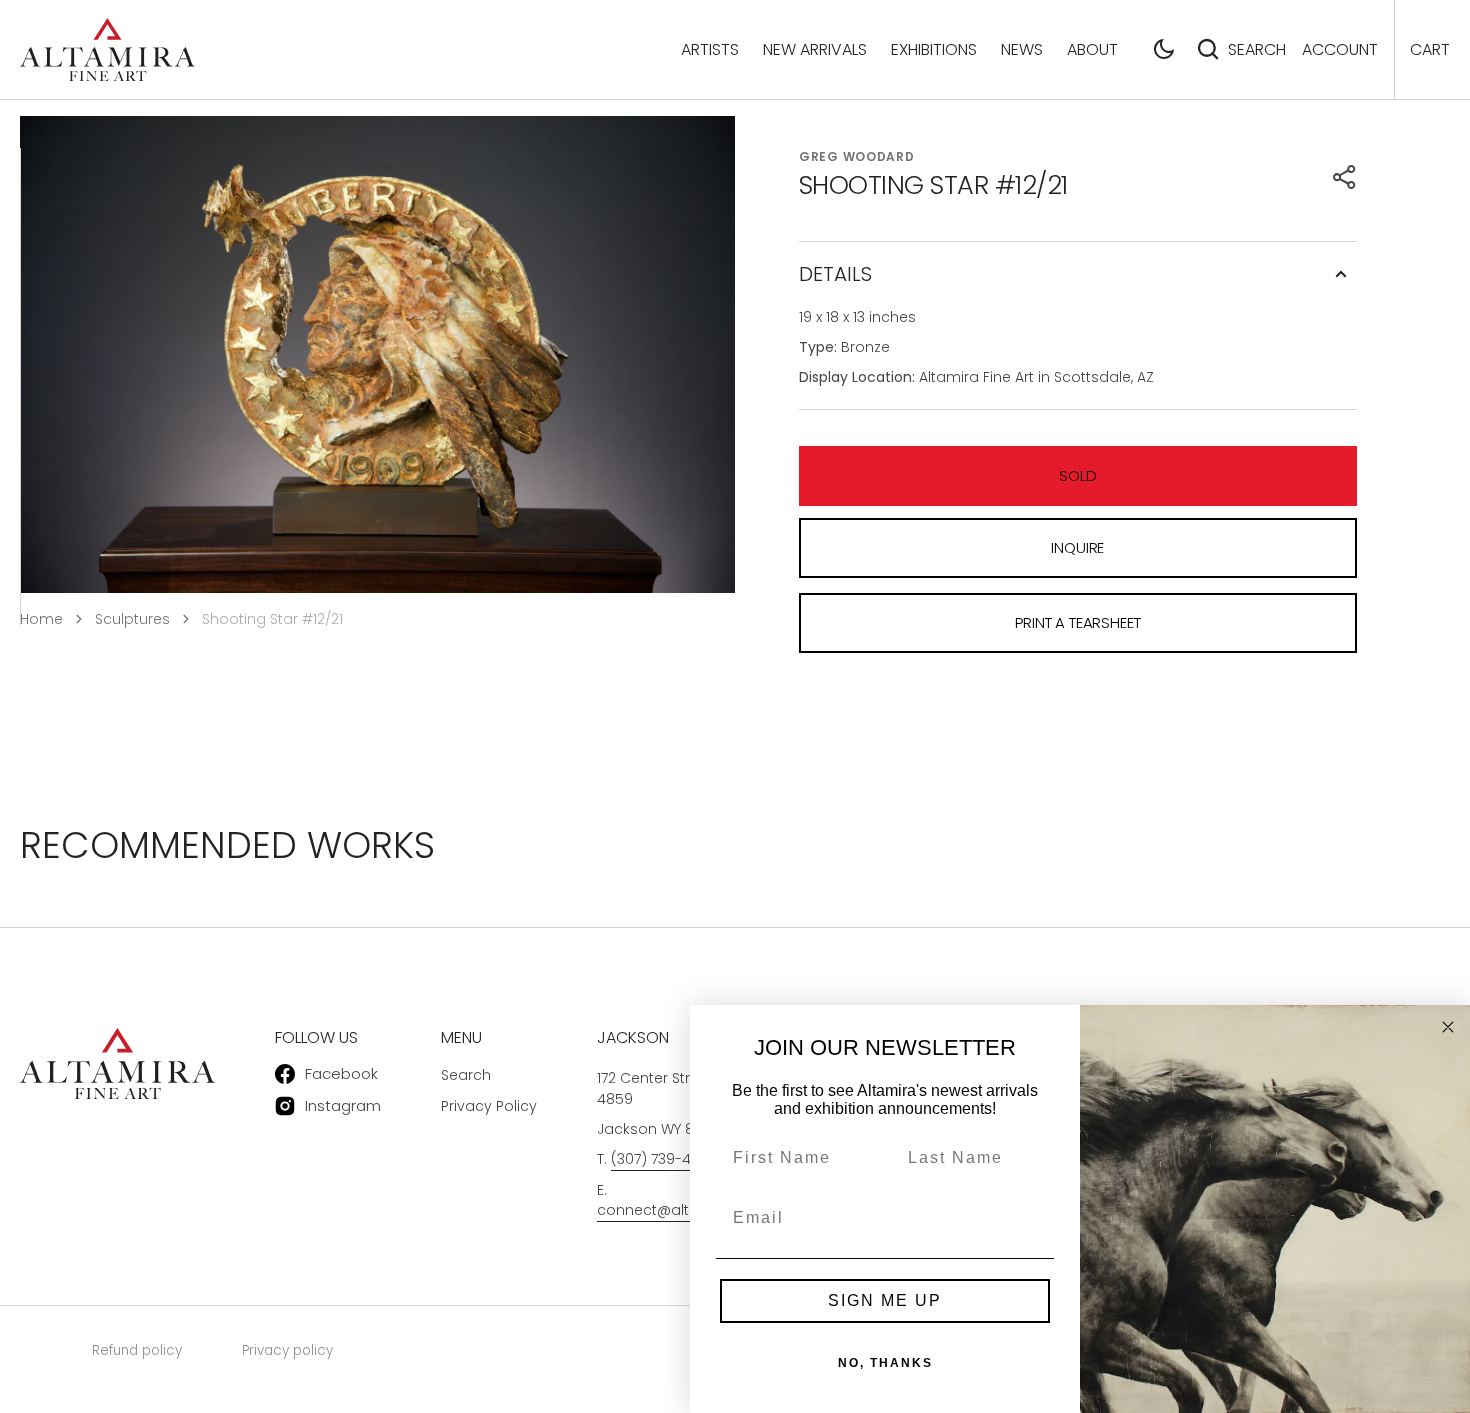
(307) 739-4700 (663, 1159)
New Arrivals (815, 49)
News (1022, 49)
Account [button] (1340, 49)
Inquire (1077, 547)
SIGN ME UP (885, 1300)
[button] (1164, 49)
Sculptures (132, 619)
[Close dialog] (1448, 1027)
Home (41, 619)
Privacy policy (287, 1350)
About (1092, 49)
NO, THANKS (885, 1363)
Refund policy (137, 1350)
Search (1257, 49)
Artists (710, 49)
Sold (1077, 475)
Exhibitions (934, 49)
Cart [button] (1430, 49)
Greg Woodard (857, 156)
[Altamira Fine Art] (107, 49)
